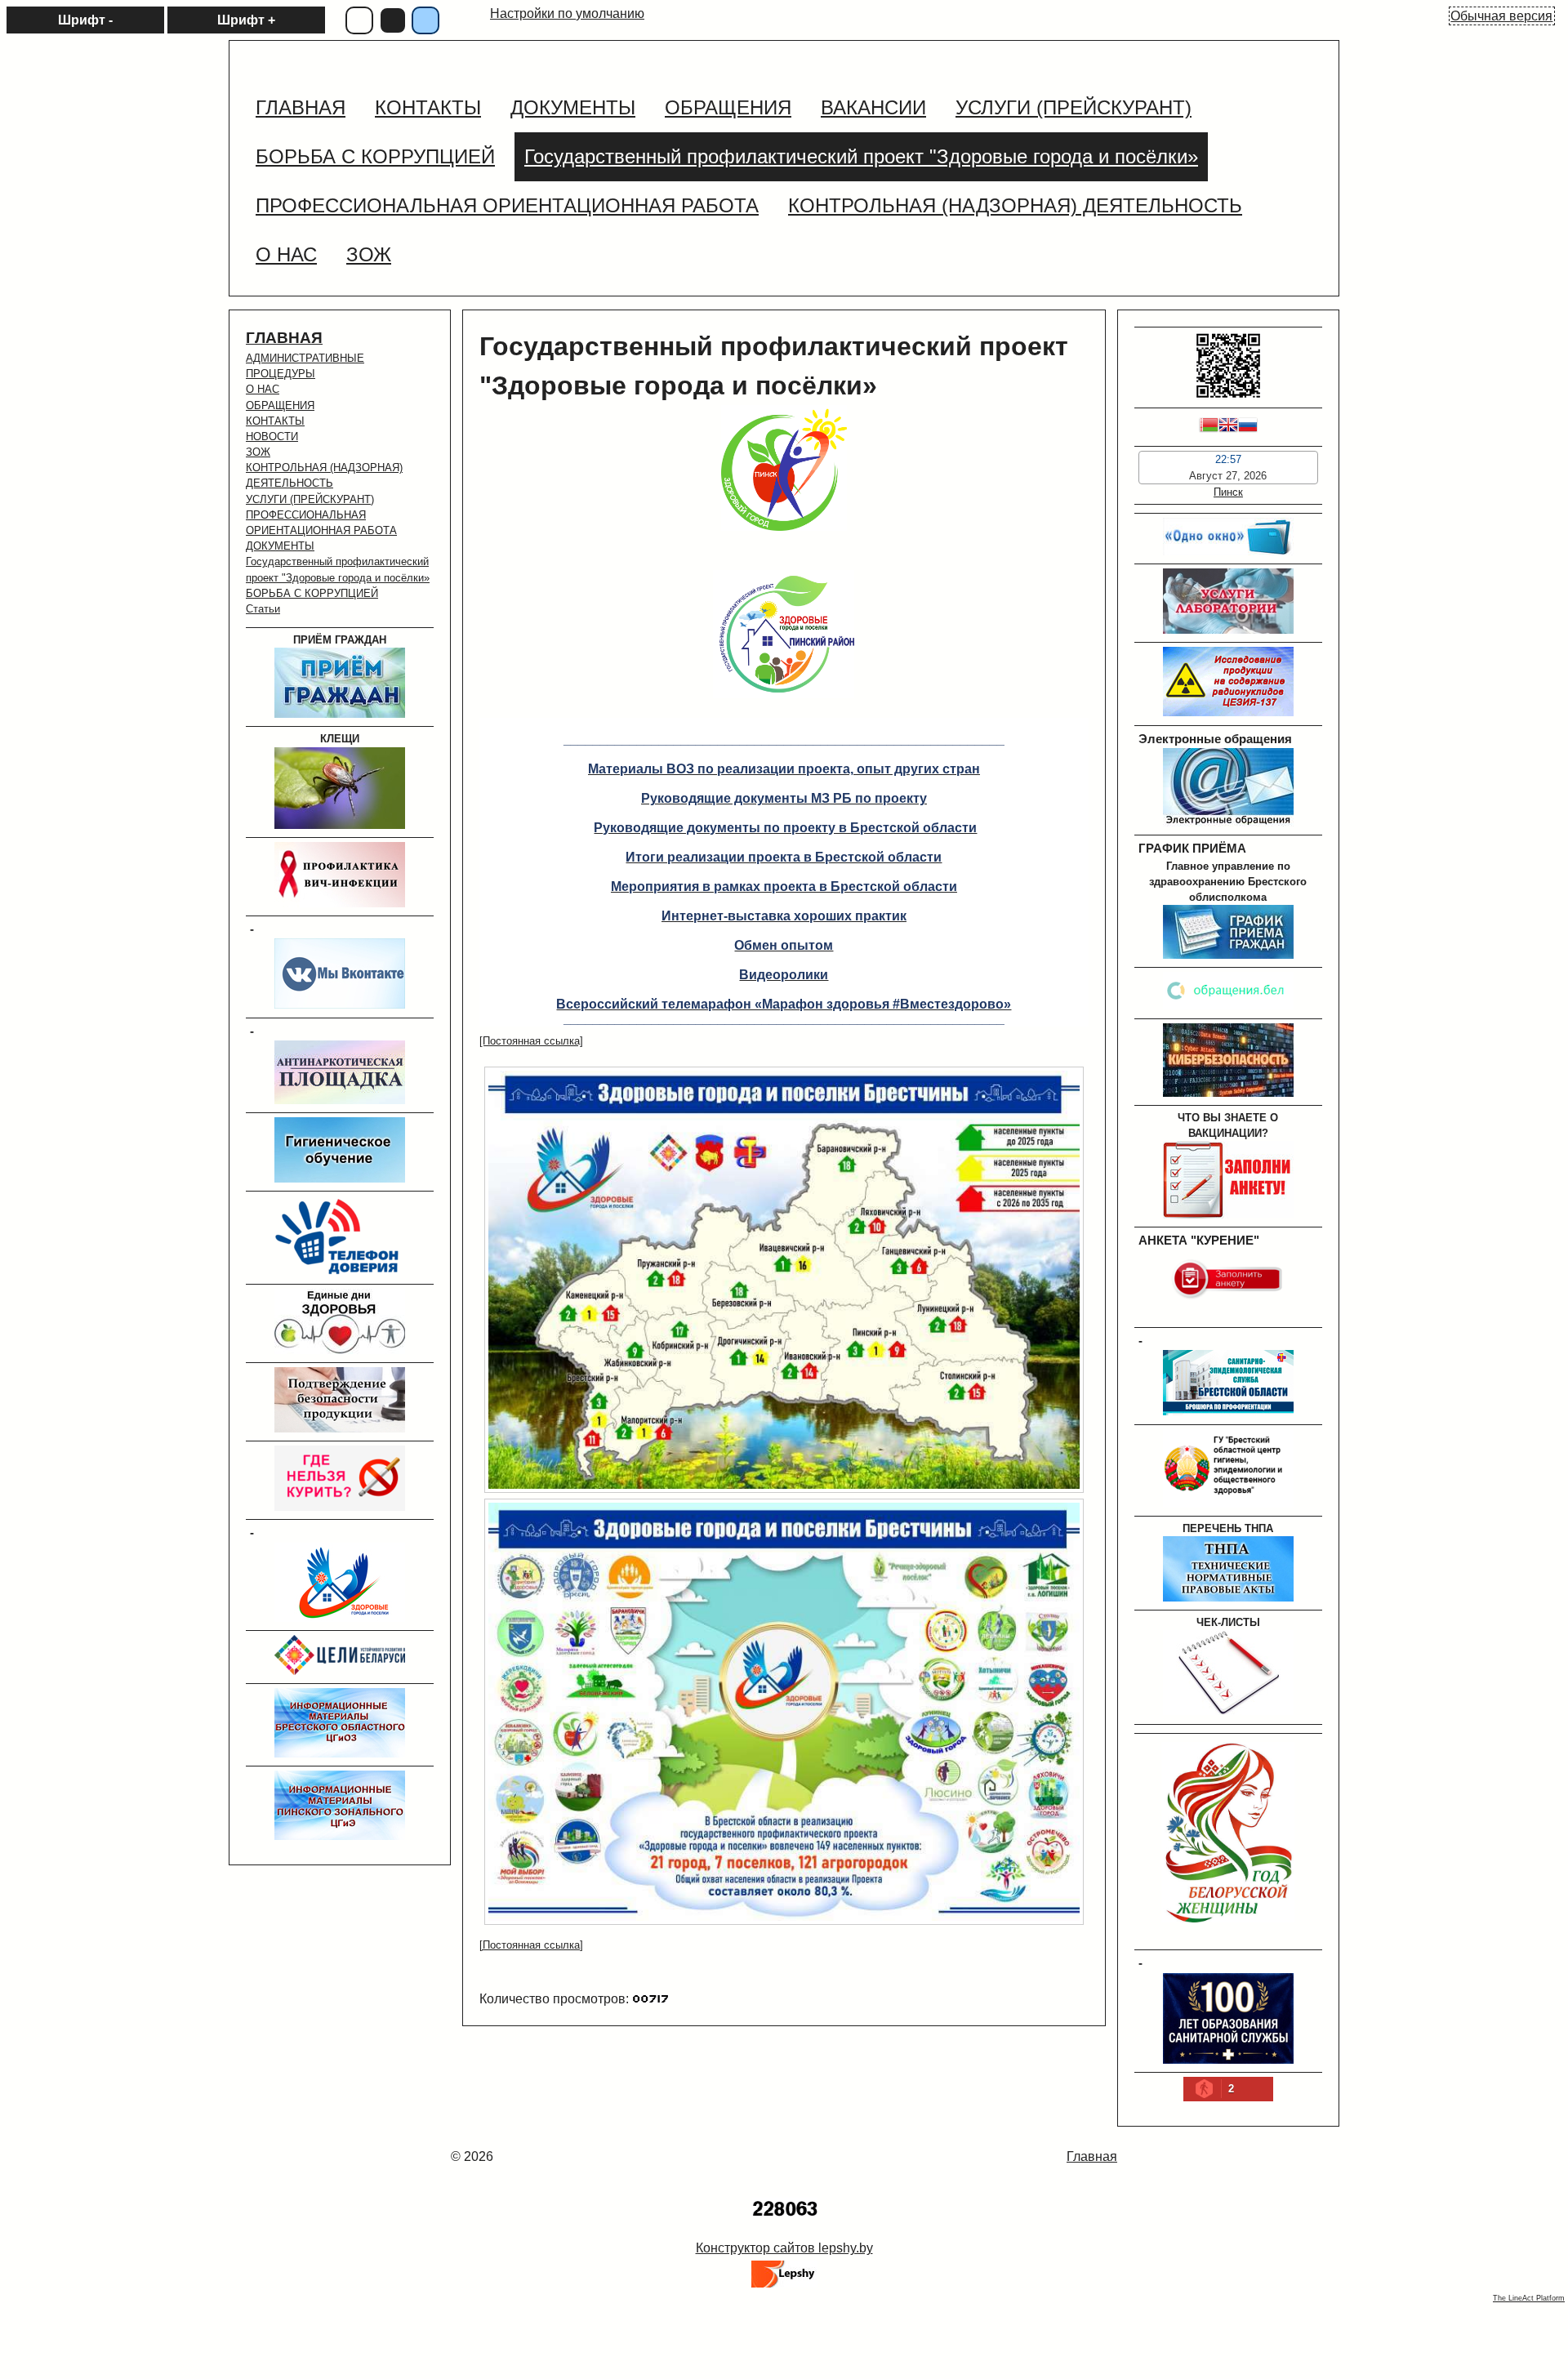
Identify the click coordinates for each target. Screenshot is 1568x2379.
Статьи (263, 609)
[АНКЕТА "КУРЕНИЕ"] (1228, 1315)
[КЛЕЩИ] (340, 825)
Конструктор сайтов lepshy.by (784, 2248)
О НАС (263, 389)
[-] (340, 1005)
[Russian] (1248, 427)
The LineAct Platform (1529, 2298)
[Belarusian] (1209, 427)
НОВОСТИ (272, 437)
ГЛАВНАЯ (284, 338)
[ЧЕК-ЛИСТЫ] (1228, 1711)
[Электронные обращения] (1228, 823)
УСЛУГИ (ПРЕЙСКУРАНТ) (310, 499)
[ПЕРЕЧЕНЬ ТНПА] (1228, 1598)
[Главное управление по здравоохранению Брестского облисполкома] (1228, 955)
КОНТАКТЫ (275, 421)
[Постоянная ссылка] (531, 1041)
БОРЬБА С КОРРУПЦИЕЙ (312, 593)
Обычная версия (1501, 16)
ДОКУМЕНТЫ (280, 546)
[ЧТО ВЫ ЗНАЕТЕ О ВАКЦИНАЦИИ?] (1228, 1215)
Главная (1092, 2156)
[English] (1228, 427)
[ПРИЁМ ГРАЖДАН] (340, 714)
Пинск (1228, 492)
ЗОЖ (258, 452)
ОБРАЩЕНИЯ (280, 405)
